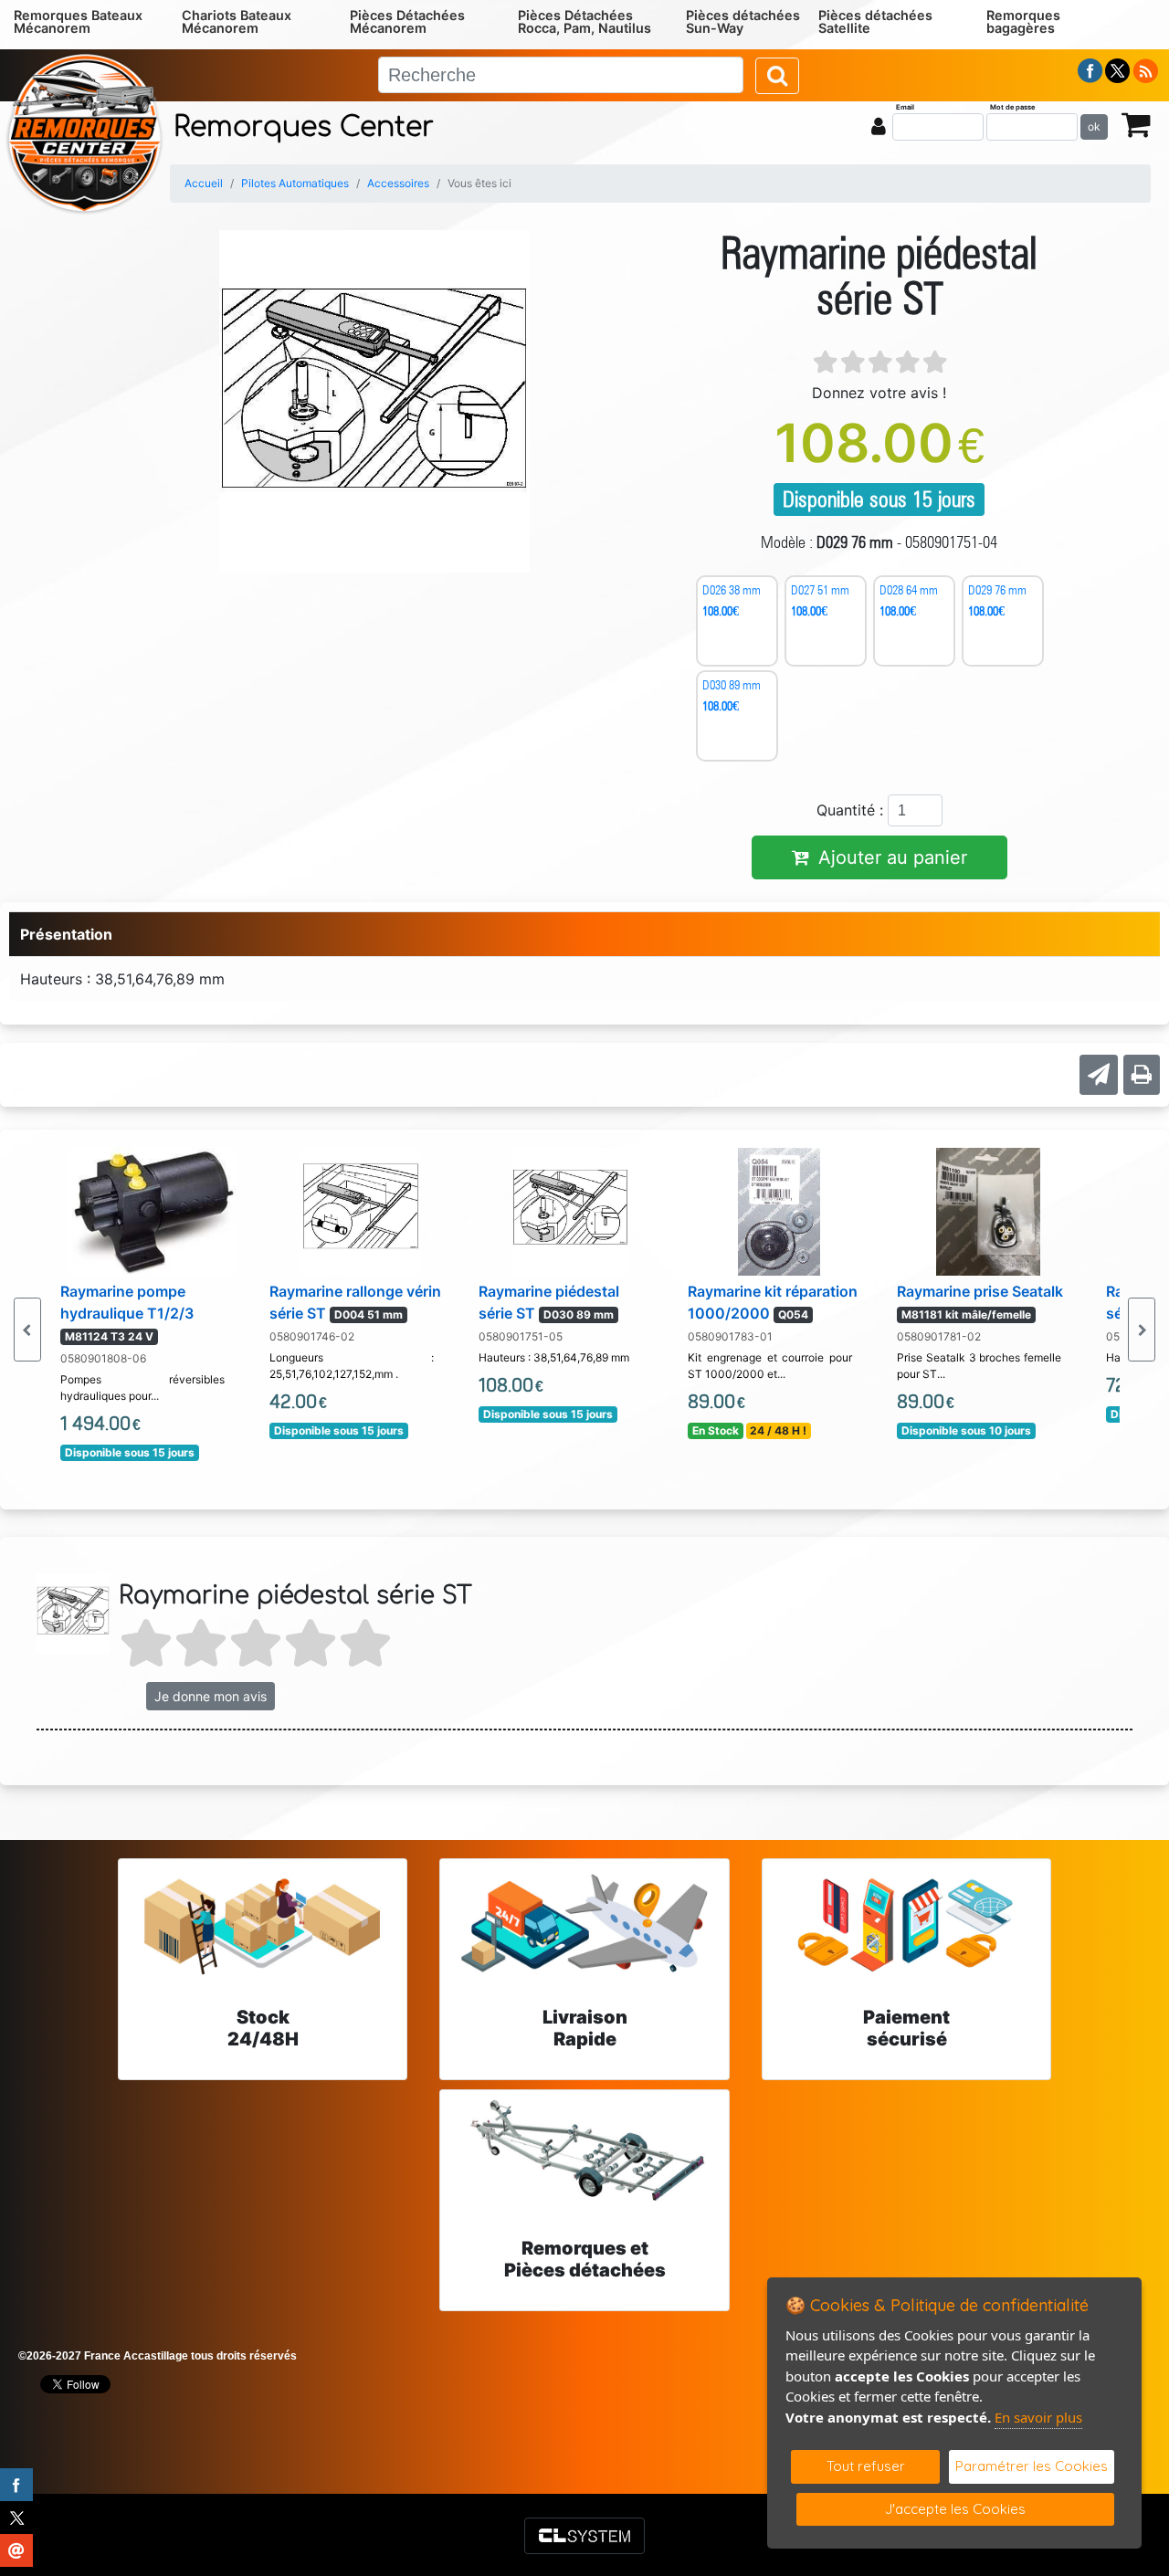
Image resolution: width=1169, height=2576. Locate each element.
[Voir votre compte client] (879, 126)
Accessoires (398, 183)
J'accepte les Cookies (955, 2509)
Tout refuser (866, 2466)
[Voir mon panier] (1136, 124)
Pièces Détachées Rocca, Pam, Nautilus (584, 21)
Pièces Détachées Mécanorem (407, 21)
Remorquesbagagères (1023, 21)
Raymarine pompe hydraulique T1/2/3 (127, 1313)
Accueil (204, 183)
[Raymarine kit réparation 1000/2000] (779, 1210)
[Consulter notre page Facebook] (1090, 69)
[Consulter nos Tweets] (1117, 69)
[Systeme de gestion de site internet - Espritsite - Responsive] (584, 2536)
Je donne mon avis (211, 1696)
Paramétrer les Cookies (1032, 2466)
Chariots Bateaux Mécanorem (237, 21)
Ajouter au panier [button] (893, 857)
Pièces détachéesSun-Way (743, 21)
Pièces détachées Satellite (875, 21)
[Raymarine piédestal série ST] (570, 1210)
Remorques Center (304, 127)
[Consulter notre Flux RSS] (1145, 69)
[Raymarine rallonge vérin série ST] (360, 1210)
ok (1094, 126)
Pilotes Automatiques (295, 183)
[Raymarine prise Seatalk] (988, 1210)
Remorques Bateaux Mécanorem (78, 21)
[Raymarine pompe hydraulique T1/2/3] (152, 1210)
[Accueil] (84, 131)
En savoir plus (1038, 2417)
